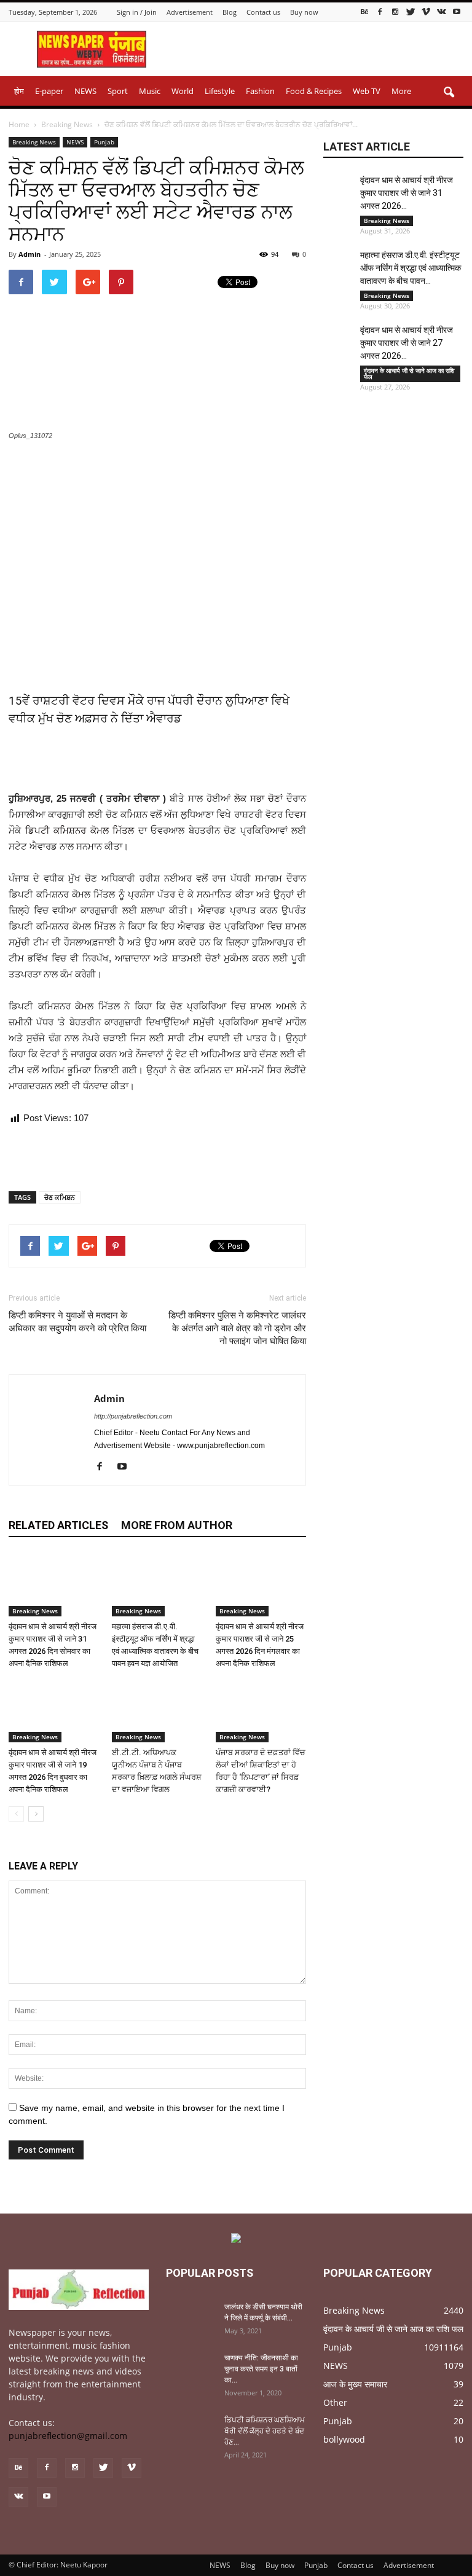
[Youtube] (457, 11)
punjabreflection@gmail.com (68, 2436)
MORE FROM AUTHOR (177, 1525)
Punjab (104, 142)
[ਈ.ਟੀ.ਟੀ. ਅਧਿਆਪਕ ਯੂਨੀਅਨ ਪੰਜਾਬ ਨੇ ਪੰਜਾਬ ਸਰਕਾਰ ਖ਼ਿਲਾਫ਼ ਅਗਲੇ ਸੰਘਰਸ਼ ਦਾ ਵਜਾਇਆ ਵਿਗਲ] (157, 1711)
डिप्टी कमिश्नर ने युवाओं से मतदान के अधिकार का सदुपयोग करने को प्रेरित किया (77, 1322)
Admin (29, 254)
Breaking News (34, 142)
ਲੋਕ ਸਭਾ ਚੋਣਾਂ (258, 798)
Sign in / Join (137, 12)
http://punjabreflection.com (133, 1416)
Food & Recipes (314, 91)
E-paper (49, 91)
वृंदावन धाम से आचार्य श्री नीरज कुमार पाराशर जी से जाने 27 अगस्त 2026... (407, 343)
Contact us (263, 12)
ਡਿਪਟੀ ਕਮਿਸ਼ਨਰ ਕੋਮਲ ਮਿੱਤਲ (80, 830)
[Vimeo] (426, 11)
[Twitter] (411, 11)
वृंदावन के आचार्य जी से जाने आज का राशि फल (409, 374)
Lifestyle (220, 91)
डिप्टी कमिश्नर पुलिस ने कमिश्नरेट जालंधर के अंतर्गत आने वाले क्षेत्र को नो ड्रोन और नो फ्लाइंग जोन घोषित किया (237, 1328)
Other (335, 2402)
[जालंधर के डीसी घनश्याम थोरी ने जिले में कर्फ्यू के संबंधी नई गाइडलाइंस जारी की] (191, 2319)
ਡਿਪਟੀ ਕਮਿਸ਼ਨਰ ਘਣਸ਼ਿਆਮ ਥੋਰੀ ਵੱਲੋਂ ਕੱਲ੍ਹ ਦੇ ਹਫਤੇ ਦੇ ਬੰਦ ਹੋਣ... (265, 2431)
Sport (118, 91)
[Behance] (364, 11)
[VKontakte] (441, 11)
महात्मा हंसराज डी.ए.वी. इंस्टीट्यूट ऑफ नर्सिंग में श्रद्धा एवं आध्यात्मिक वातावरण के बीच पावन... (411, 268)
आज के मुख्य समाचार (355, 2384)
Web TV (367, 91)
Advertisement (190, 12)
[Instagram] (395, 11)
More (401, 91)
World (183, 91)
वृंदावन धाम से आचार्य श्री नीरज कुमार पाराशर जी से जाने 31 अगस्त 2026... (407, 193)
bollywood (344, 2439)
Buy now (304, 12)
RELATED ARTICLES (58, 1525)
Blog (230, 12)
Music (150, 91)
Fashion (260, 91)
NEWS (85, 91)
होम (19, 91)
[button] (449, 93)
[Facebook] (380, 11)
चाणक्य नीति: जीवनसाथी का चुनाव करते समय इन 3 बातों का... (261, 2369)
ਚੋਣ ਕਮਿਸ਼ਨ (60, 1197)
